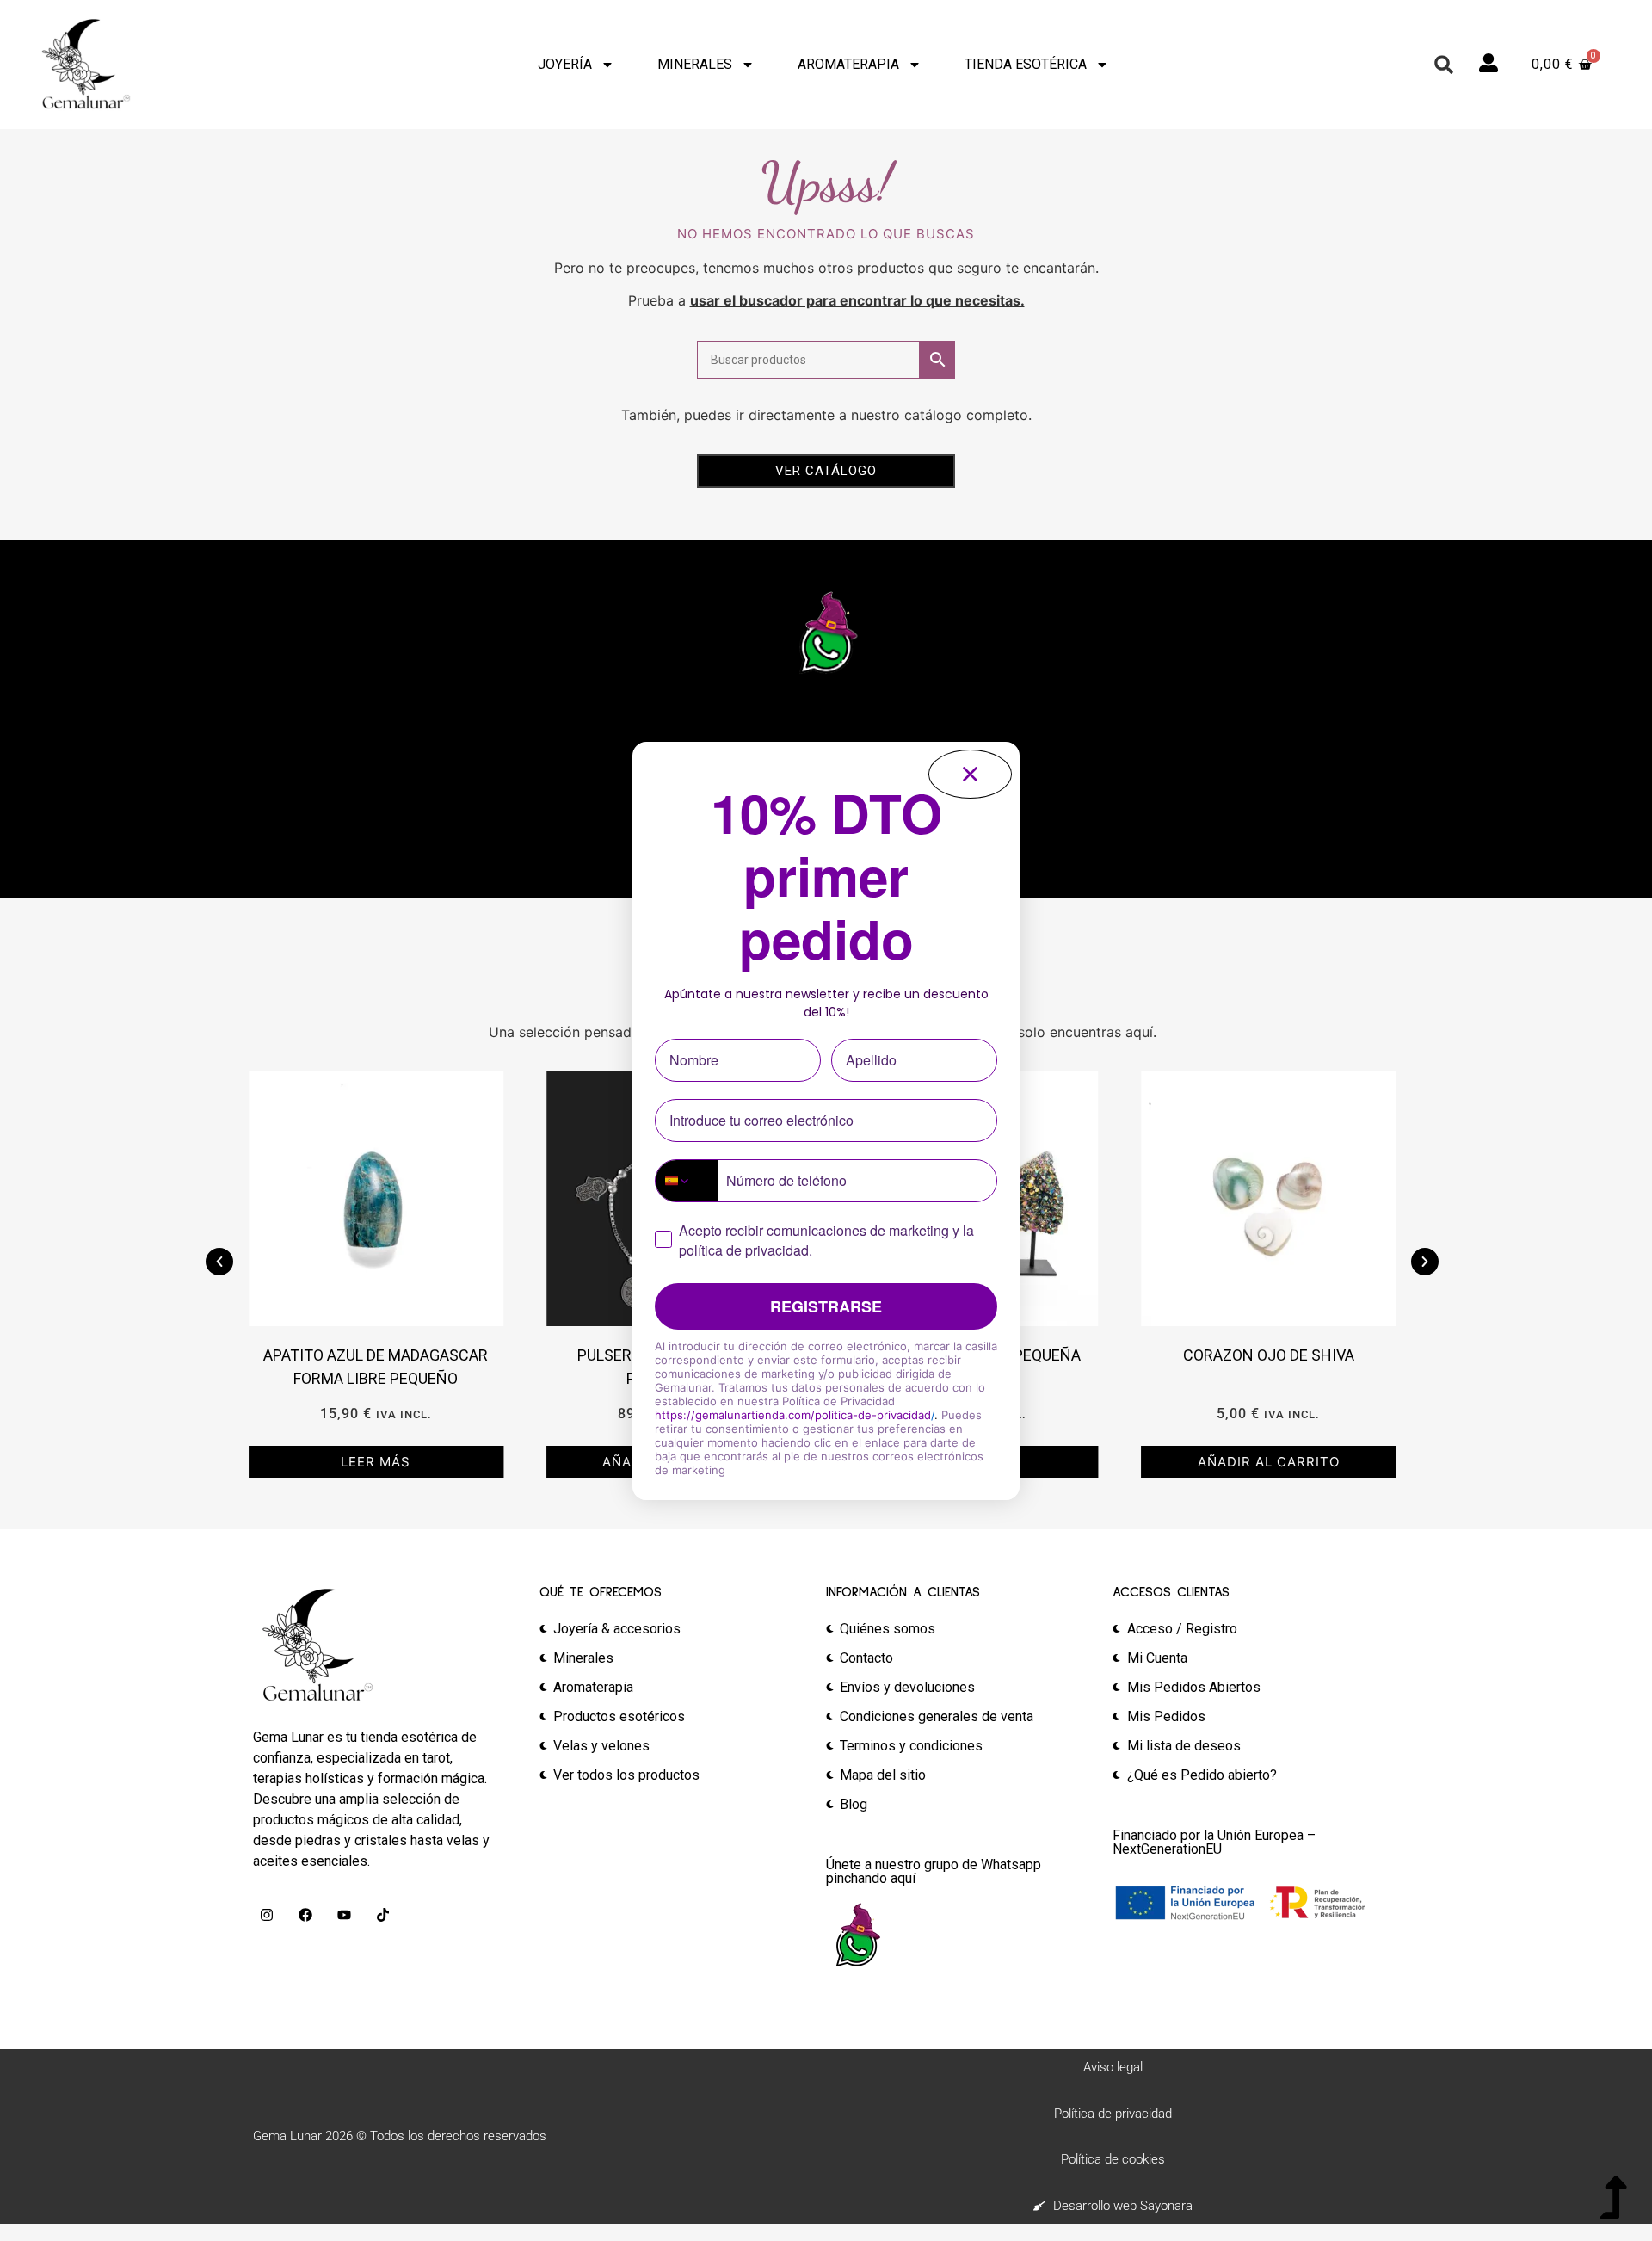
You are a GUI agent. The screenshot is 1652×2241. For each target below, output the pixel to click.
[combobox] (687, 1181)
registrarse (826, 1306)
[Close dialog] (970, 774)
